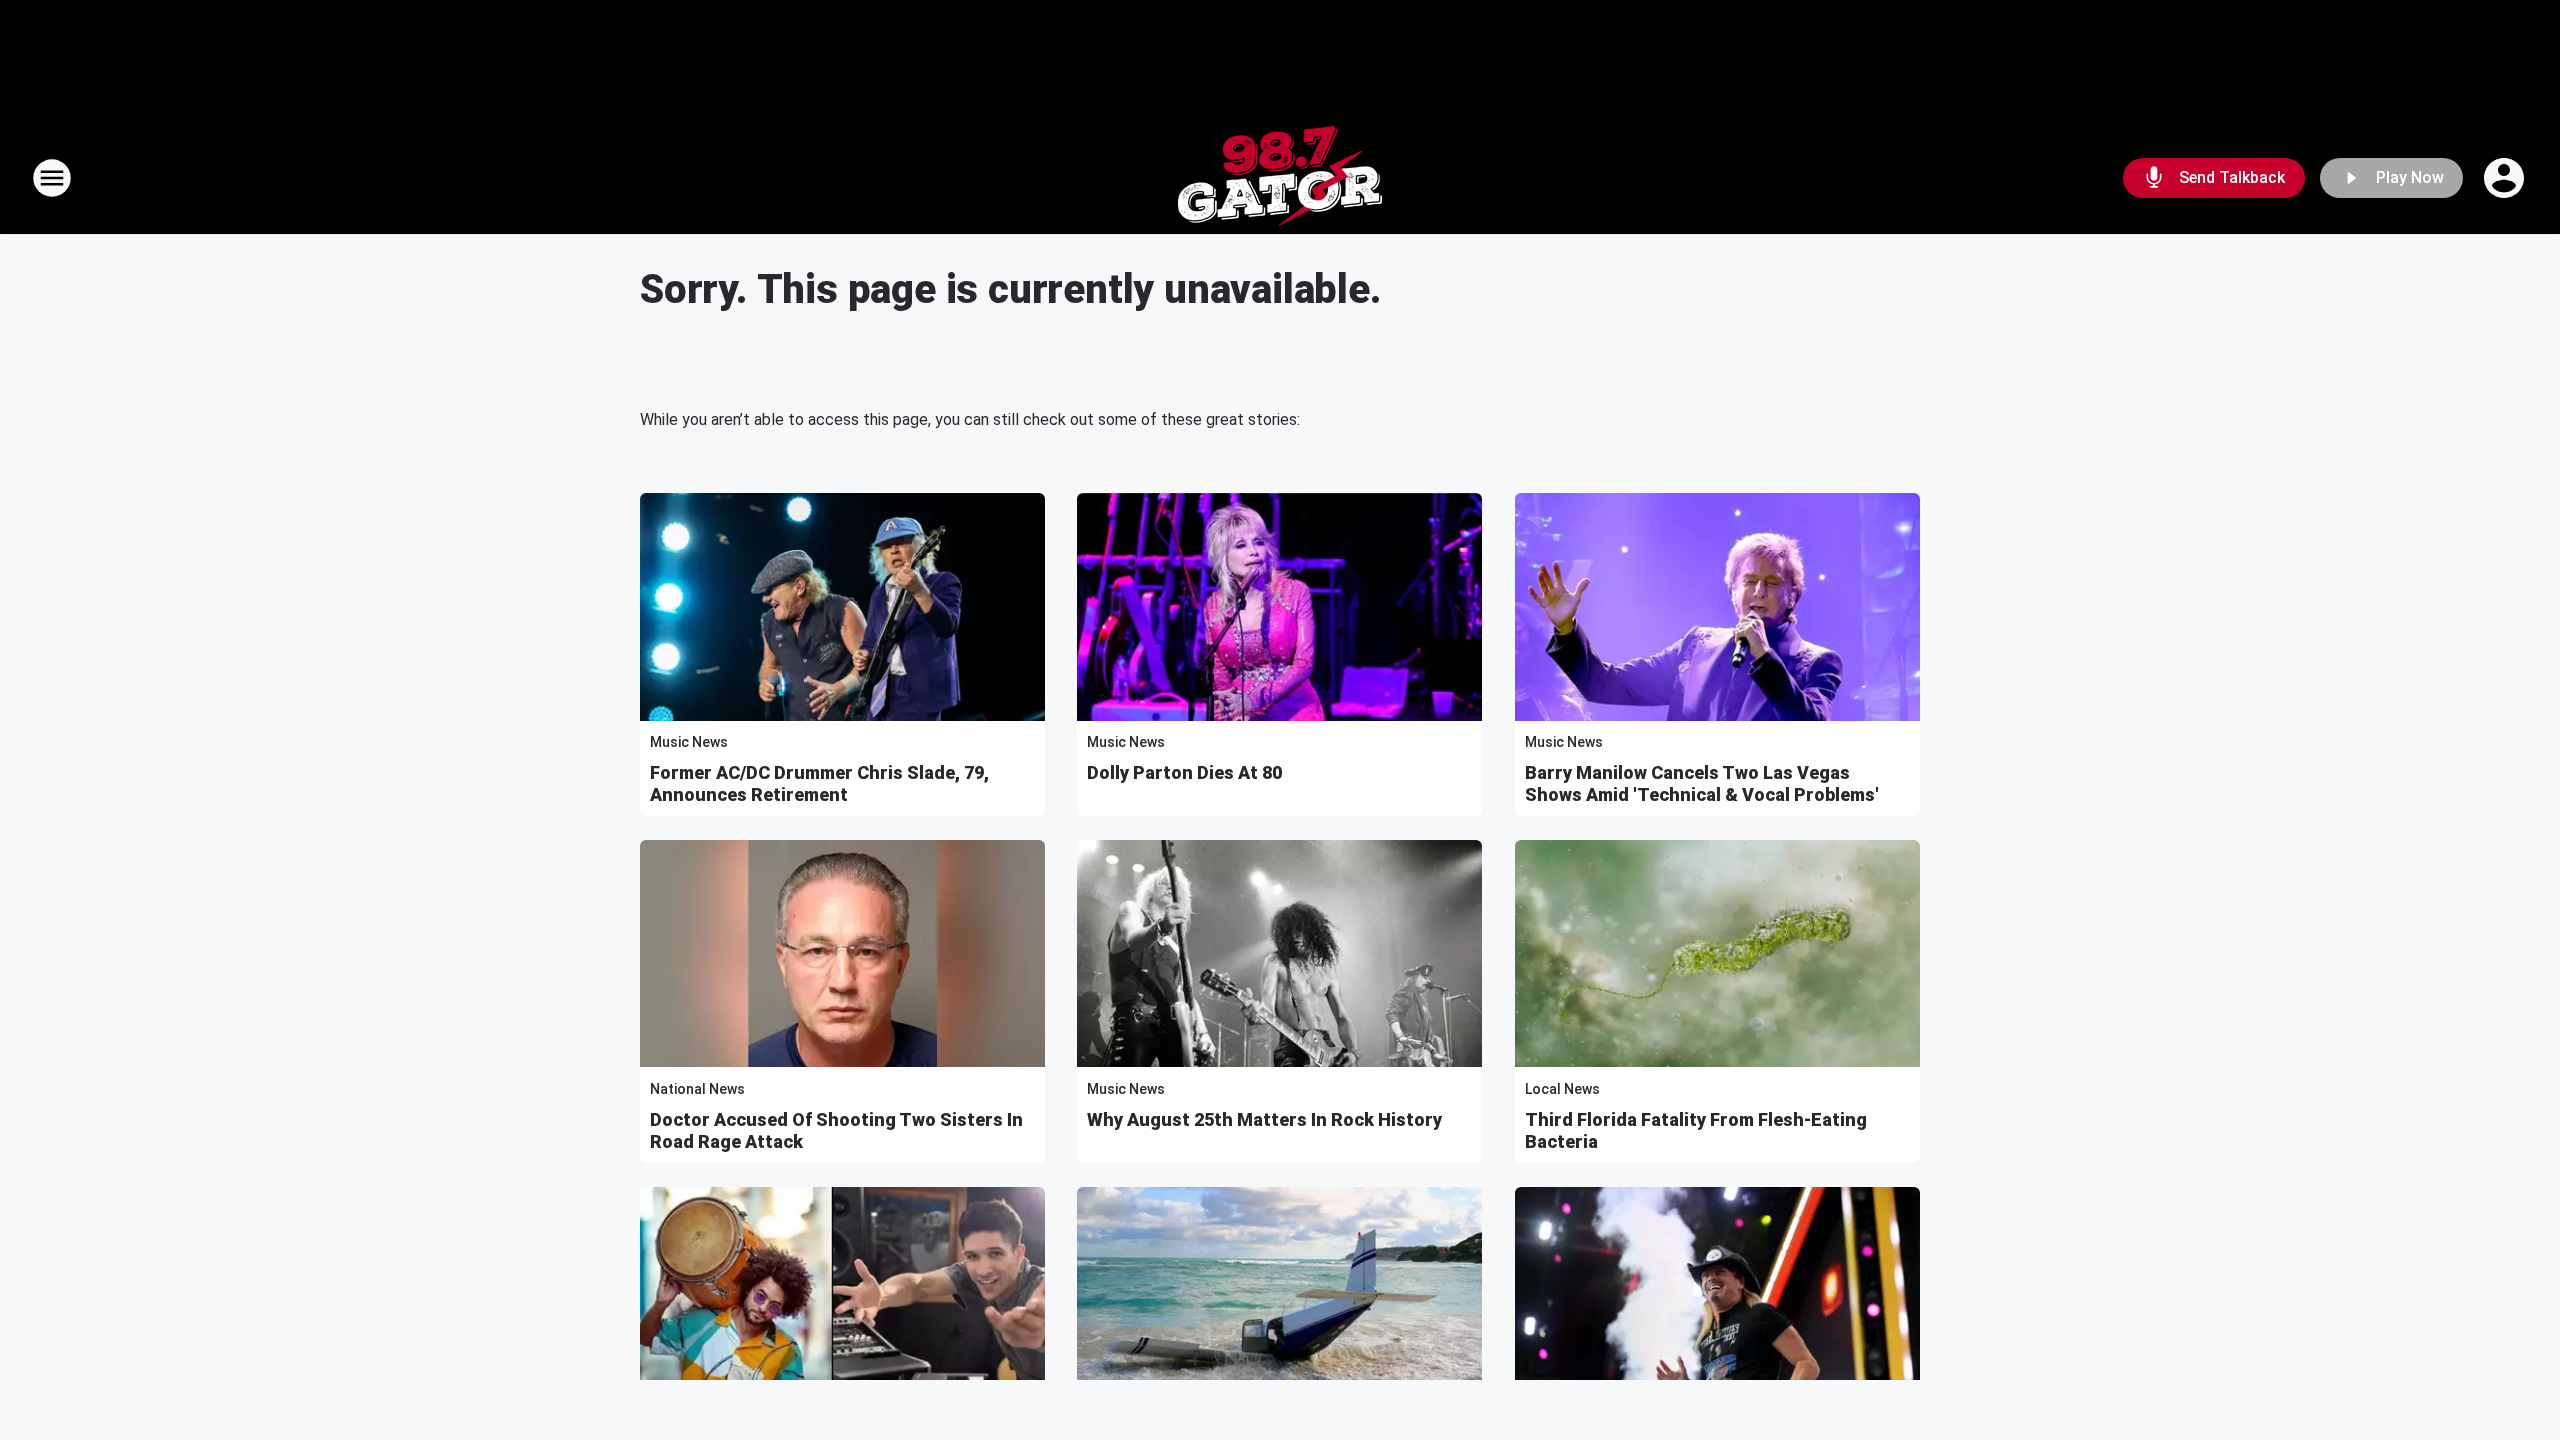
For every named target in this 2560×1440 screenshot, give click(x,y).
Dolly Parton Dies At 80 (1184, 772)
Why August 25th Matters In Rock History (1264, 1119)
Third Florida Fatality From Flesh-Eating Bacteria (1696, 1130)
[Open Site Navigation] (52, 178)
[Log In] (2506, 178)
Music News (689, 742)
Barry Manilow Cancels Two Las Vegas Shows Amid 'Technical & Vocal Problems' (1702, 783)
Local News (1562, 1089)
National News (697, 1089)
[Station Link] (1280, 178)
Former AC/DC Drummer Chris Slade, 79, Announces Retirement (819, 783)
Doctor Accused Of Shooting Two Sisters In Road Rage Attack (836, 1130)
